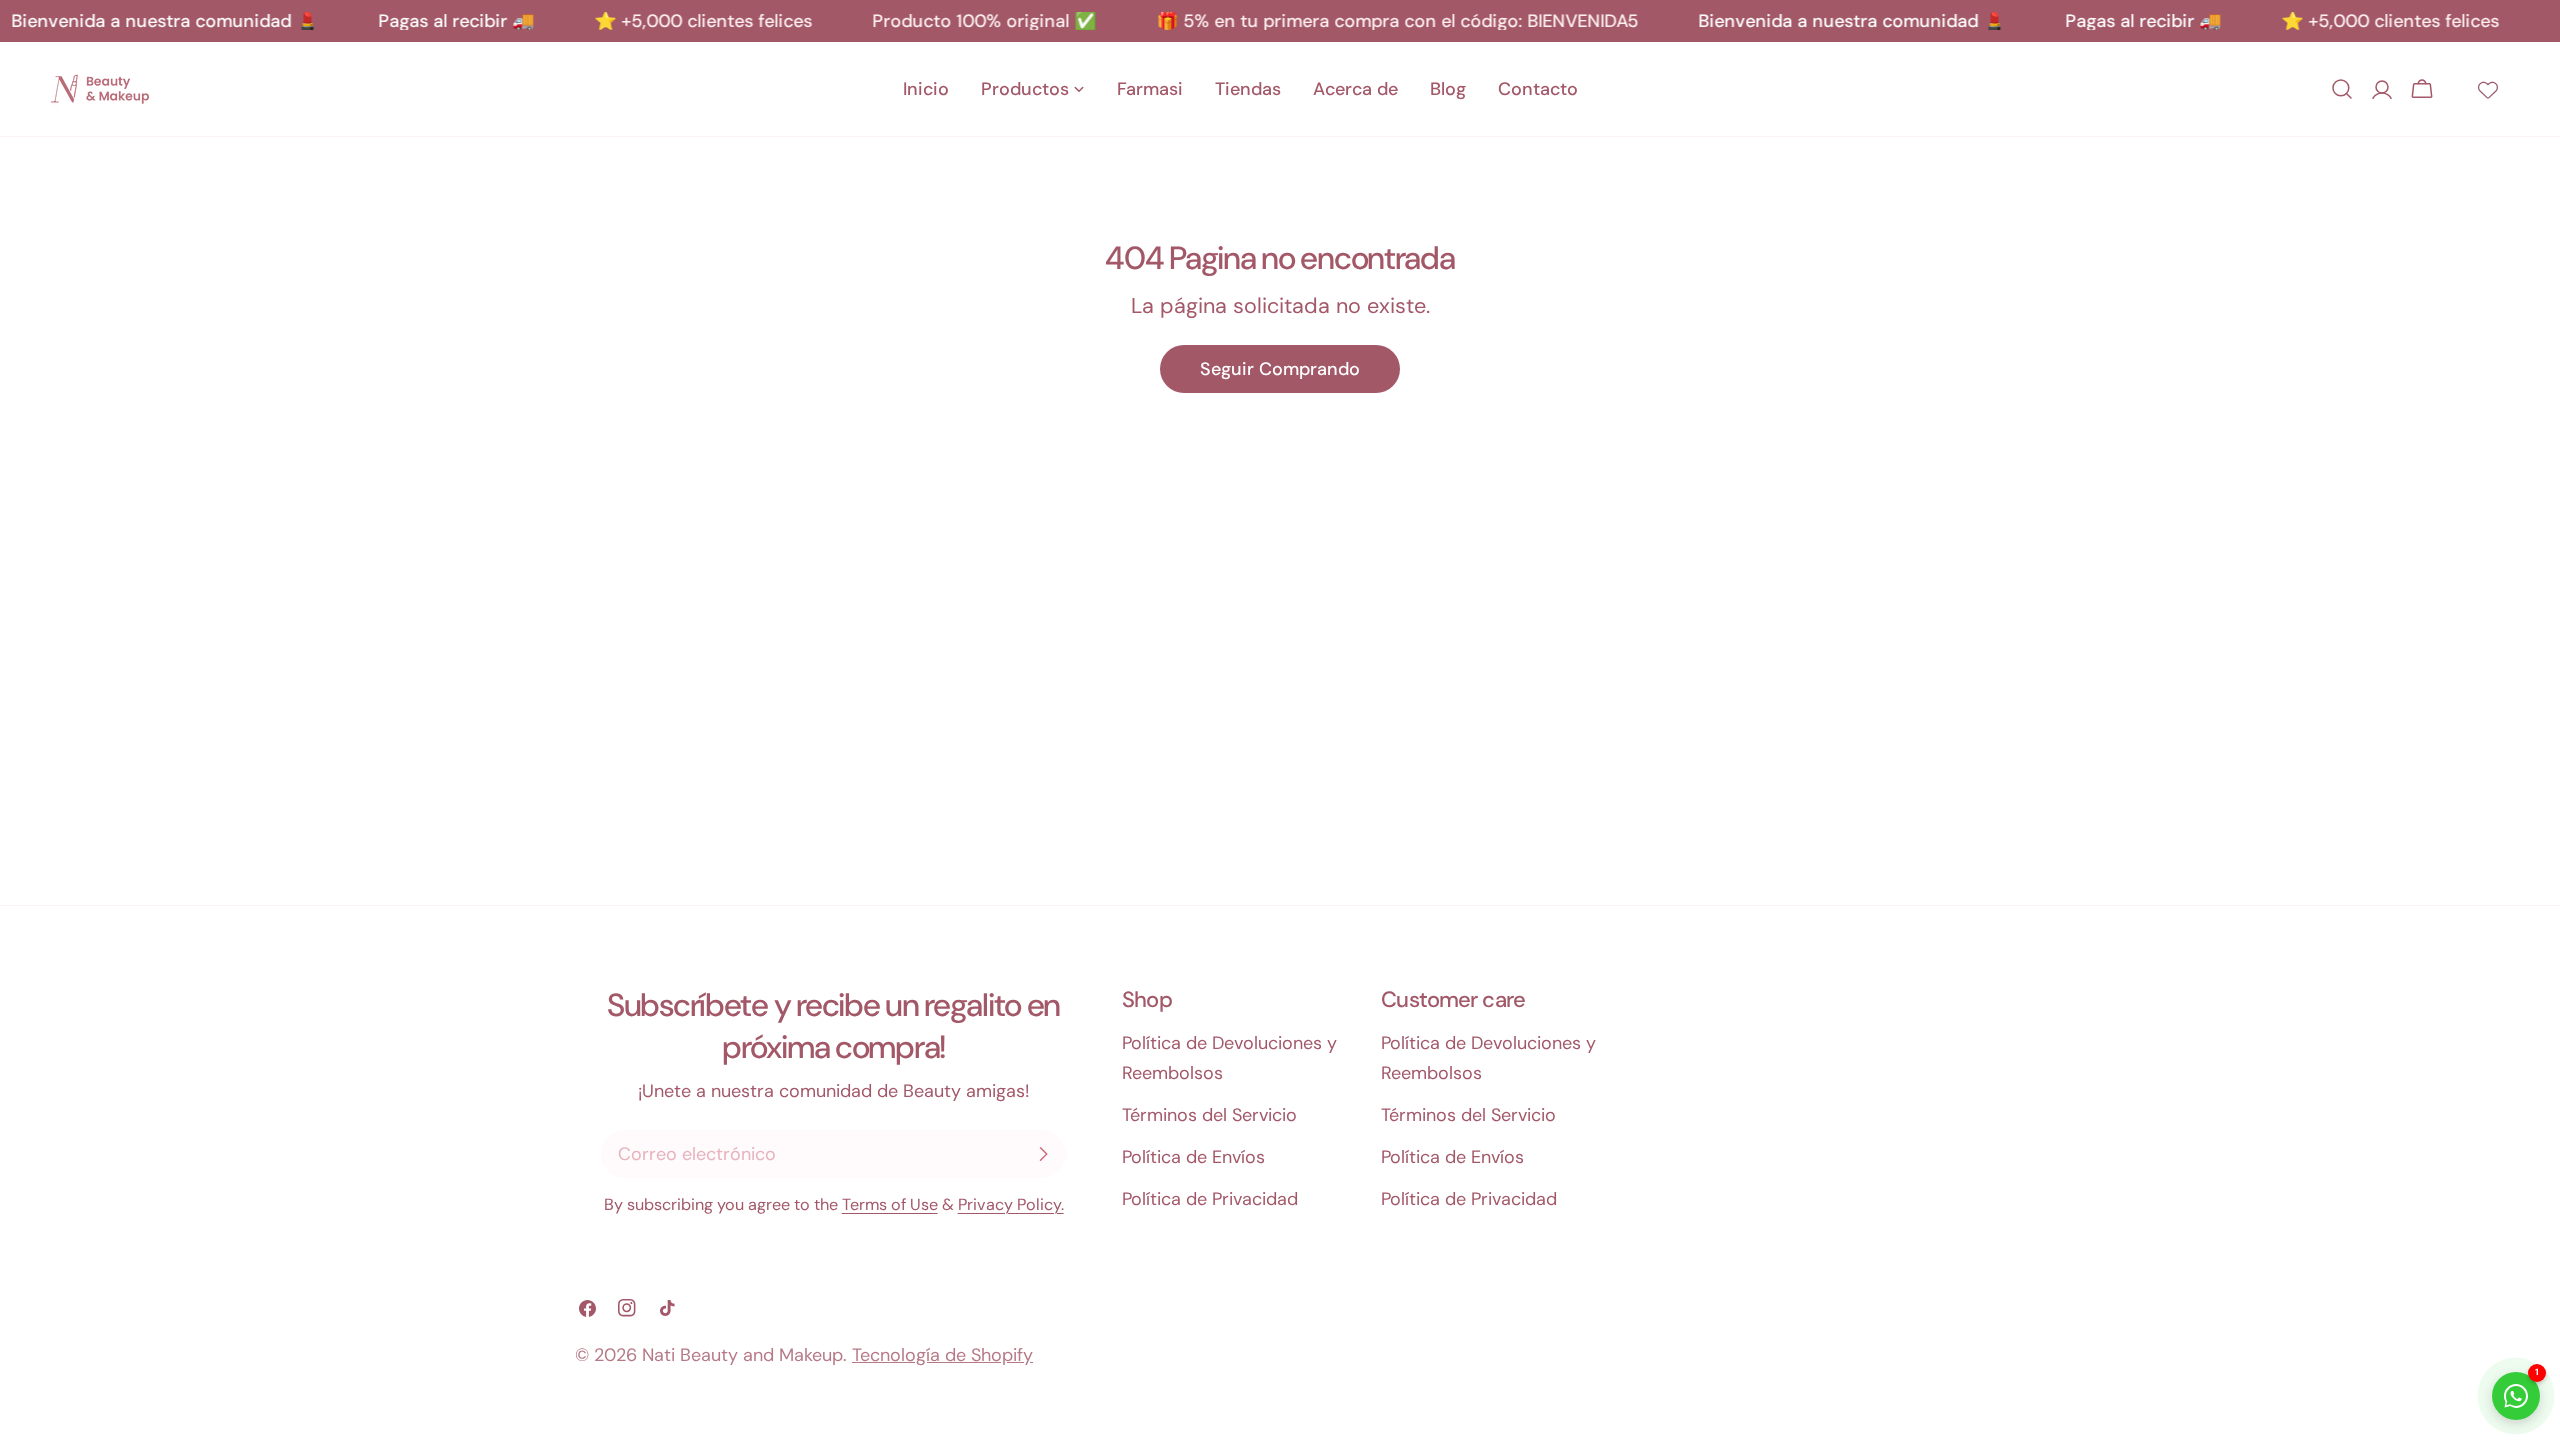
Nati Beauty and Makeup (742, 1355)
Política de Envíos (1193, 1157)
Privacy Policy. (1011, 1204)
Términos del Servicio (1209, 1115)
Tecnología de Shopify (942, 1355)
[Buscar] (2342, 89)
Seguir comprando (1280, 369)
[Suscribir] (1043, 1154)
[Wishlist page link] (2488, 89)
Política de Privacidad (1210, 1199)
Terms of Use (890, 1204)
